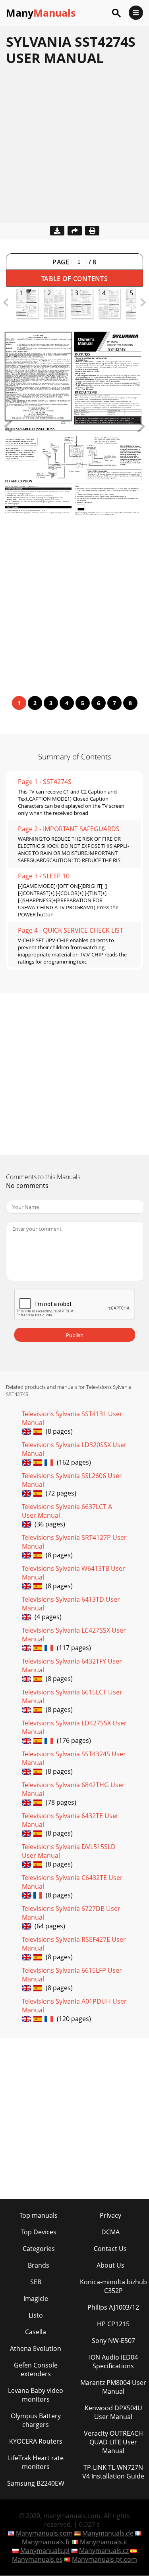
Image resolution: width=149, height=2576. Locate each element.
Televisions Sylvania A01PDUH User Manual (74, 2006)
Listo (36, 2315)
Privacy (110, 2215)
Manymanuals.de (108, 2533)
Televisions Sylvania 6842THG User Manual (73, 1789)
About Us (110, 2265)
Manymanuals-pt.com (104, 2559)
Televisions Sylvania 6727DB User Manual (71, 1913)
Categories (39, 2249)
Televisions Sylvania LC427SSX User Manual (74, 1635)
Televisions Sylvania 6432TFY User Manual (72, 1666)
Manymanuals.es (37, 2559)
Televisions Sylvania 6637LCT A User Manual (67, 1511)
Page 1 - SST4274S (45, 782)
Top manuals (39, 2215)
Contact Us (110, 2249)
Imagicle (36, 2299)
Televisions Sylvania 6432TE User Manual (70, 1820)
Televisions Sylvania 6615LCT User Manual (72, 1696)
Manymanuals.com (44, 2533)
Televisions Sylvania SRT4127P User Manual (74, 1542)
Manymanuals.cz (104, 2551)
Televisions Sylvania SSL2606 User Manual (72, 1480)
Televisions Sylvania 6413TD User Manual (71, 1604)
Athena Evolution (36, 2348)
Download (57, 231)
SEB (36, 2282)
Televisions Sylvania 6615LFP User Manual (72, 1975)
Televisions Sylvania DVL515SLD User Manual (69, 1851)
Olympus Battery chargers (36, 2420)
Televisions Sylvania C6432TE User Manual (72, 1882)
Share (75, 231)
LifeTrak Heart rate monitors (36, 2462)
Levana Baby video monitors (36, 2395)
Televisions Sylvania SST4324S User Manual (74, 1758)
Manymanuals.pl (45, 2551)
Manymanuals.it (104, 2542)
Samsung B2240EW (36, 2483)
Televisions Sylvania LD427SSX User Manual (74, 1727)
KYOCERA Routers (36, 2441)
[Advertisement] (74, 148)
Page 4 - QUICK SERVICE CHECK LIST (71, 930)
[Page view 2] (141, 430)
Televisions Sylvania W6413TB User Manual (74, 1573)
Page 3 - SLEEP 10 (44, 876)
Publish (75, 1335)
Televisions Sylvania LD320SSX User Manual (74, 1449)
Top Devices (39, 2232)
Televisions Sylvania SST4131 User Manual (72, 1418)
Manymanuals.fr (46, 2542)
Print (92, 231)
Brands (39, 2265)
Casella (36, 2332)
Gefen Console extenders (36, 2369)
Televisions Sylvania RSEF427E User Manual (74, 1944)
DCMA (110, 2232)
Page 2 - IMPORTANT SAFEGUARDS (69, 829)
